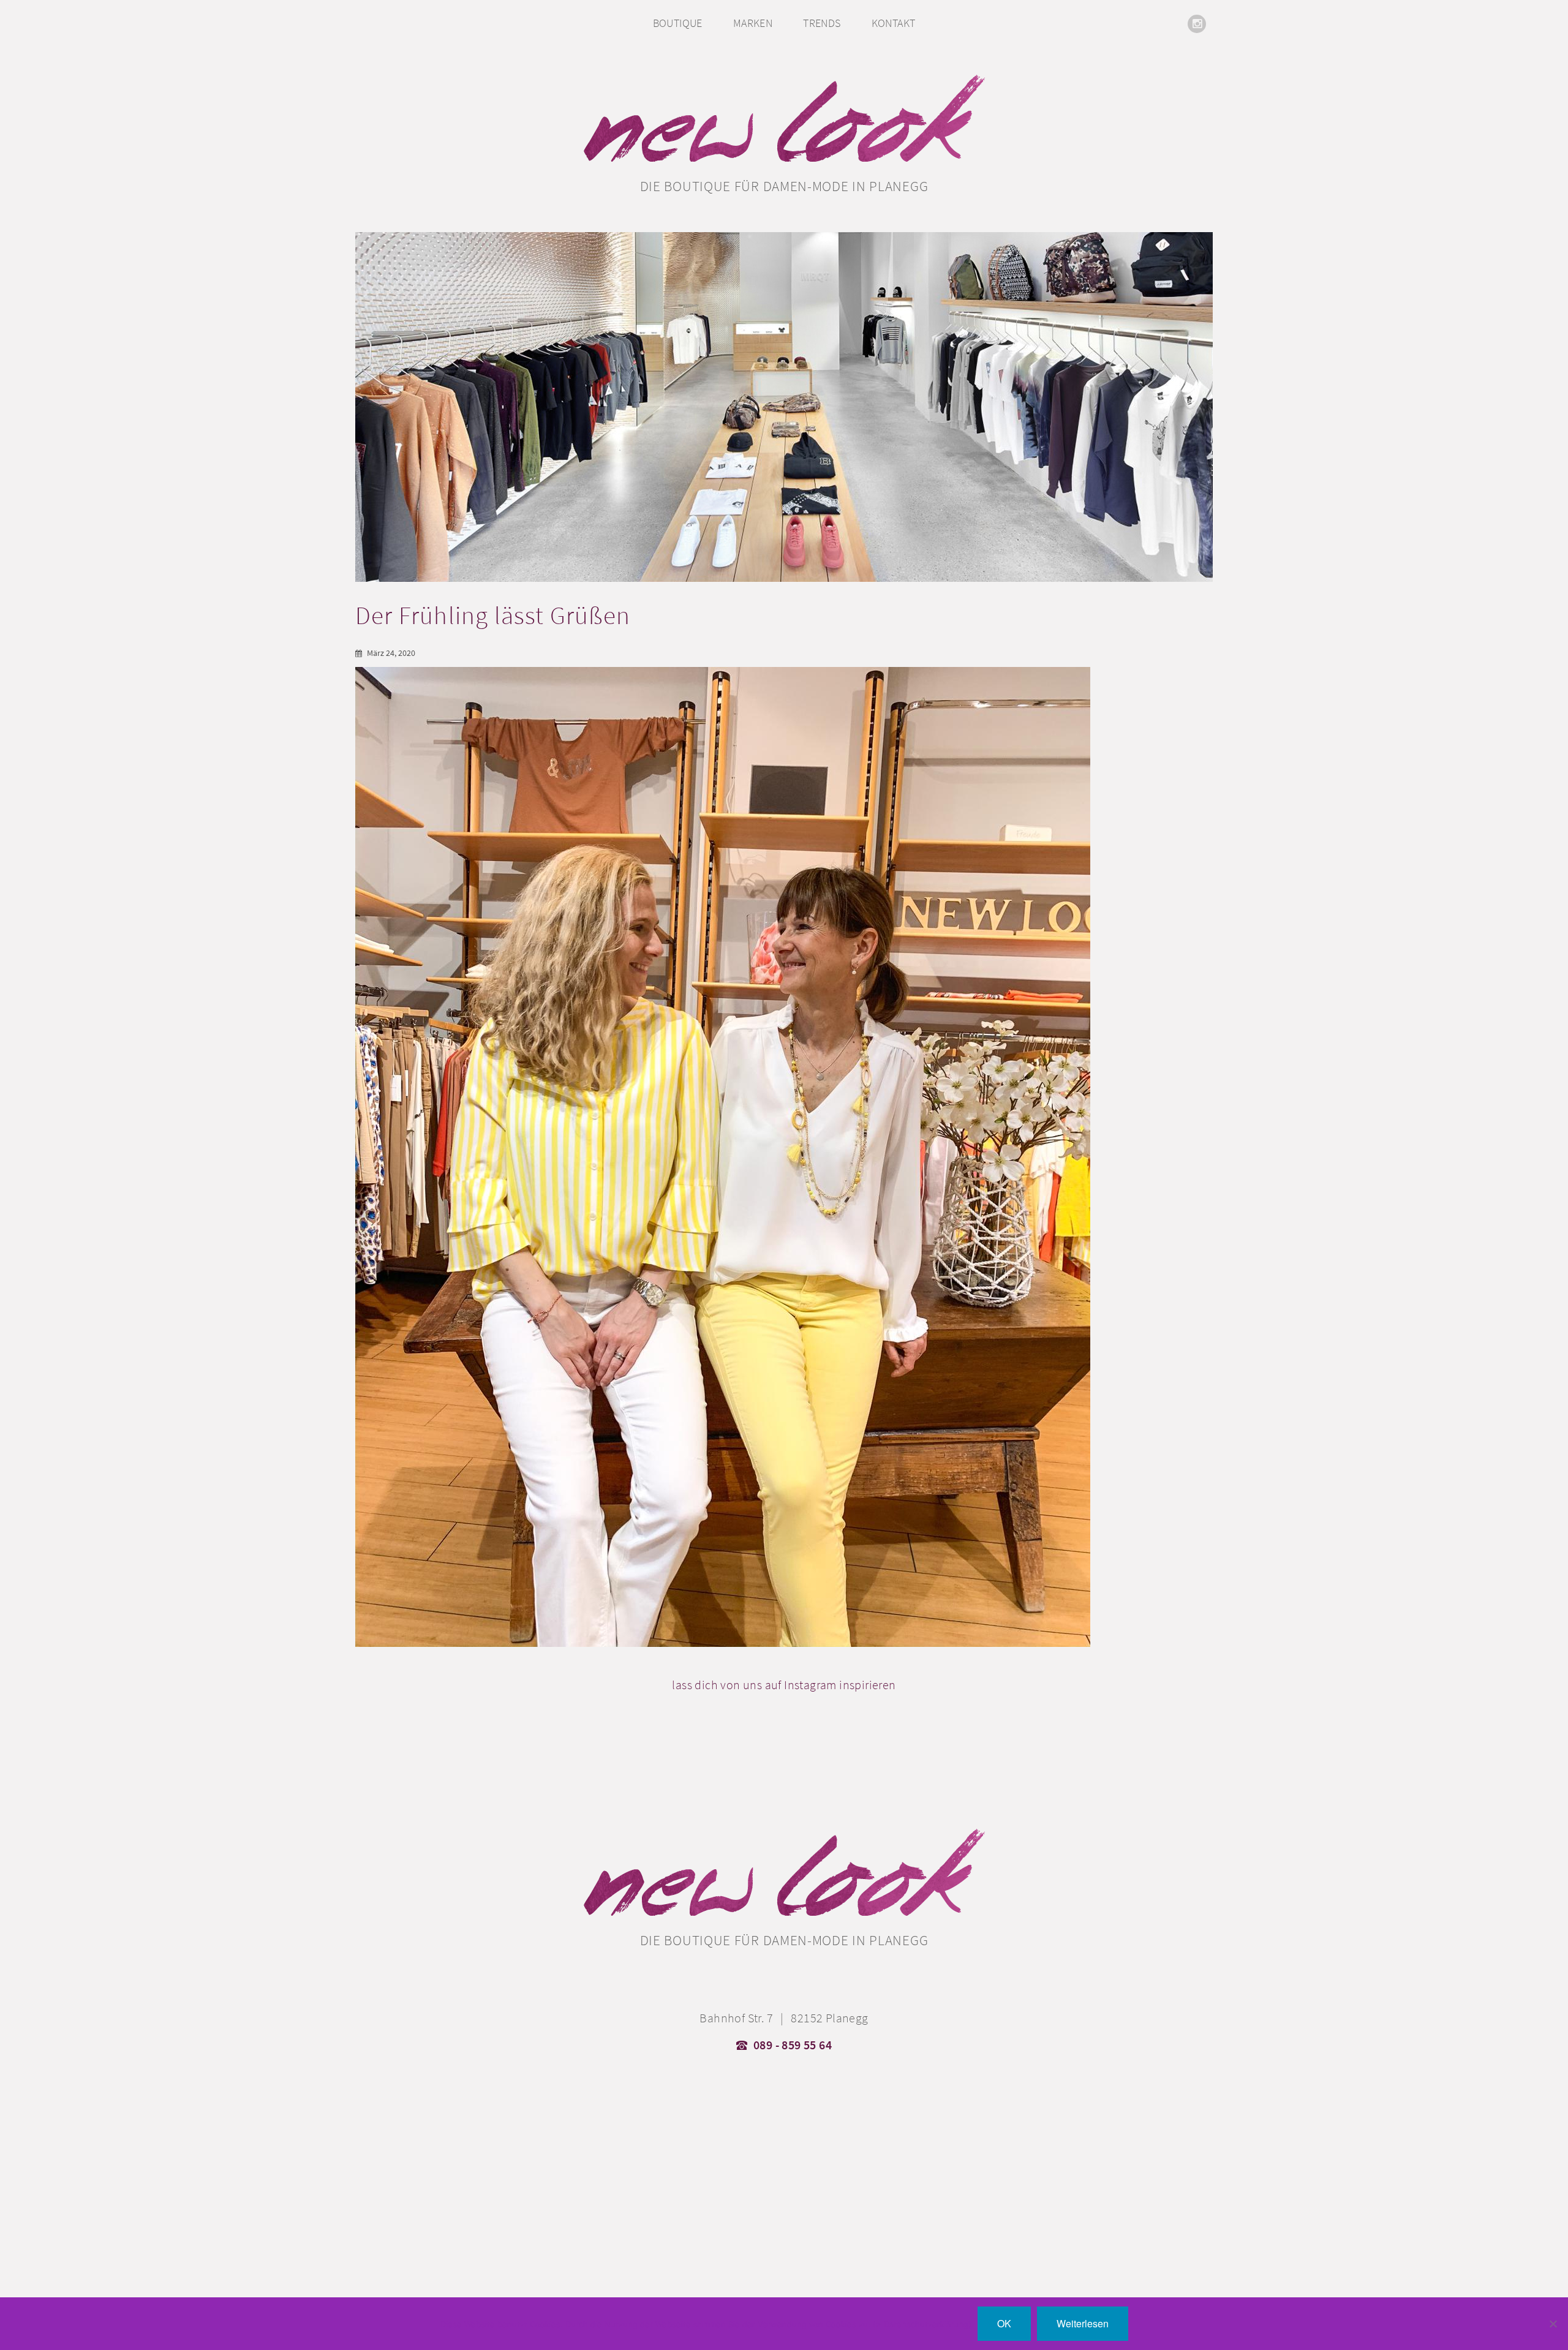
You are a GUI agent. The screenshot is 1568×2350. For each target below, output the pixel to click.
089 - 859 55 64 (793, 2045)
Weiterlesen (1083, 2323)
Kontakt (894, 23)
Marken (753, 23)
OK (1004, 2323)
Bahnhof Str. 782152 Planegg (784, 2018)
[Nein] (1553, 2324)
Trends (822, 23)
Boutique (678, 23)
